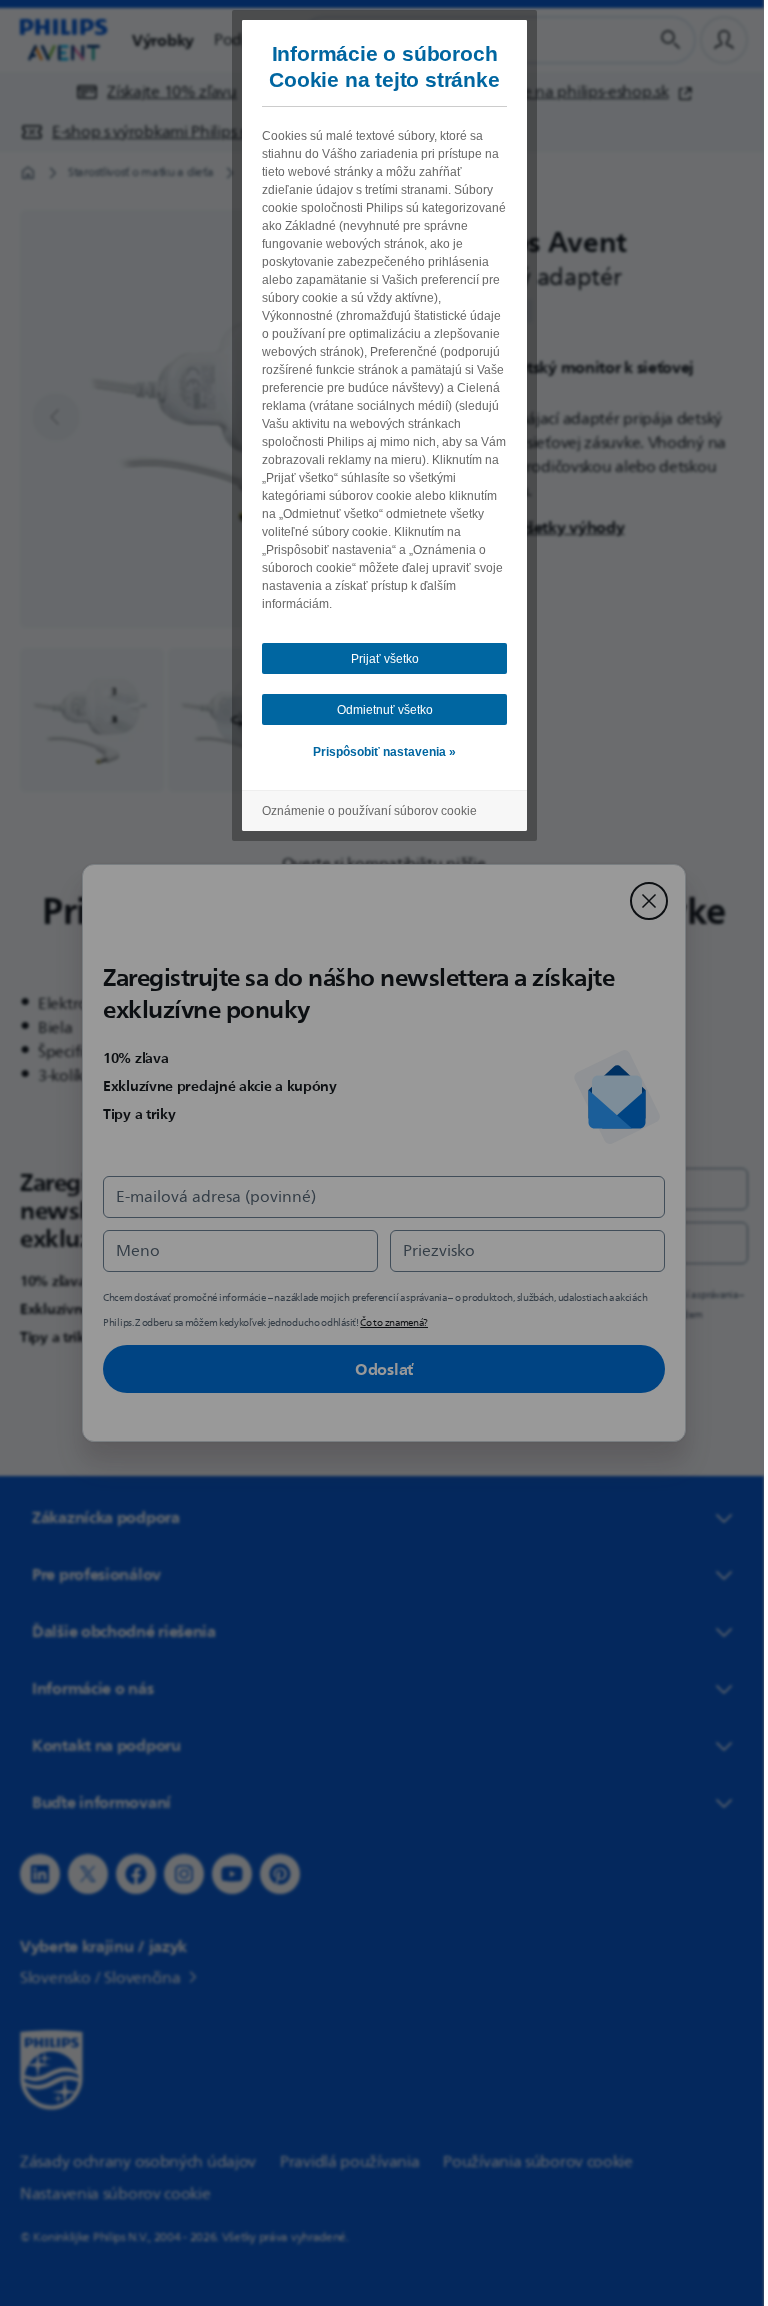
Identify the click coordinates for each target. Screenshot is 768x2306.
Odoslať (377, 1369)
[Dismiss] (642, 901)
